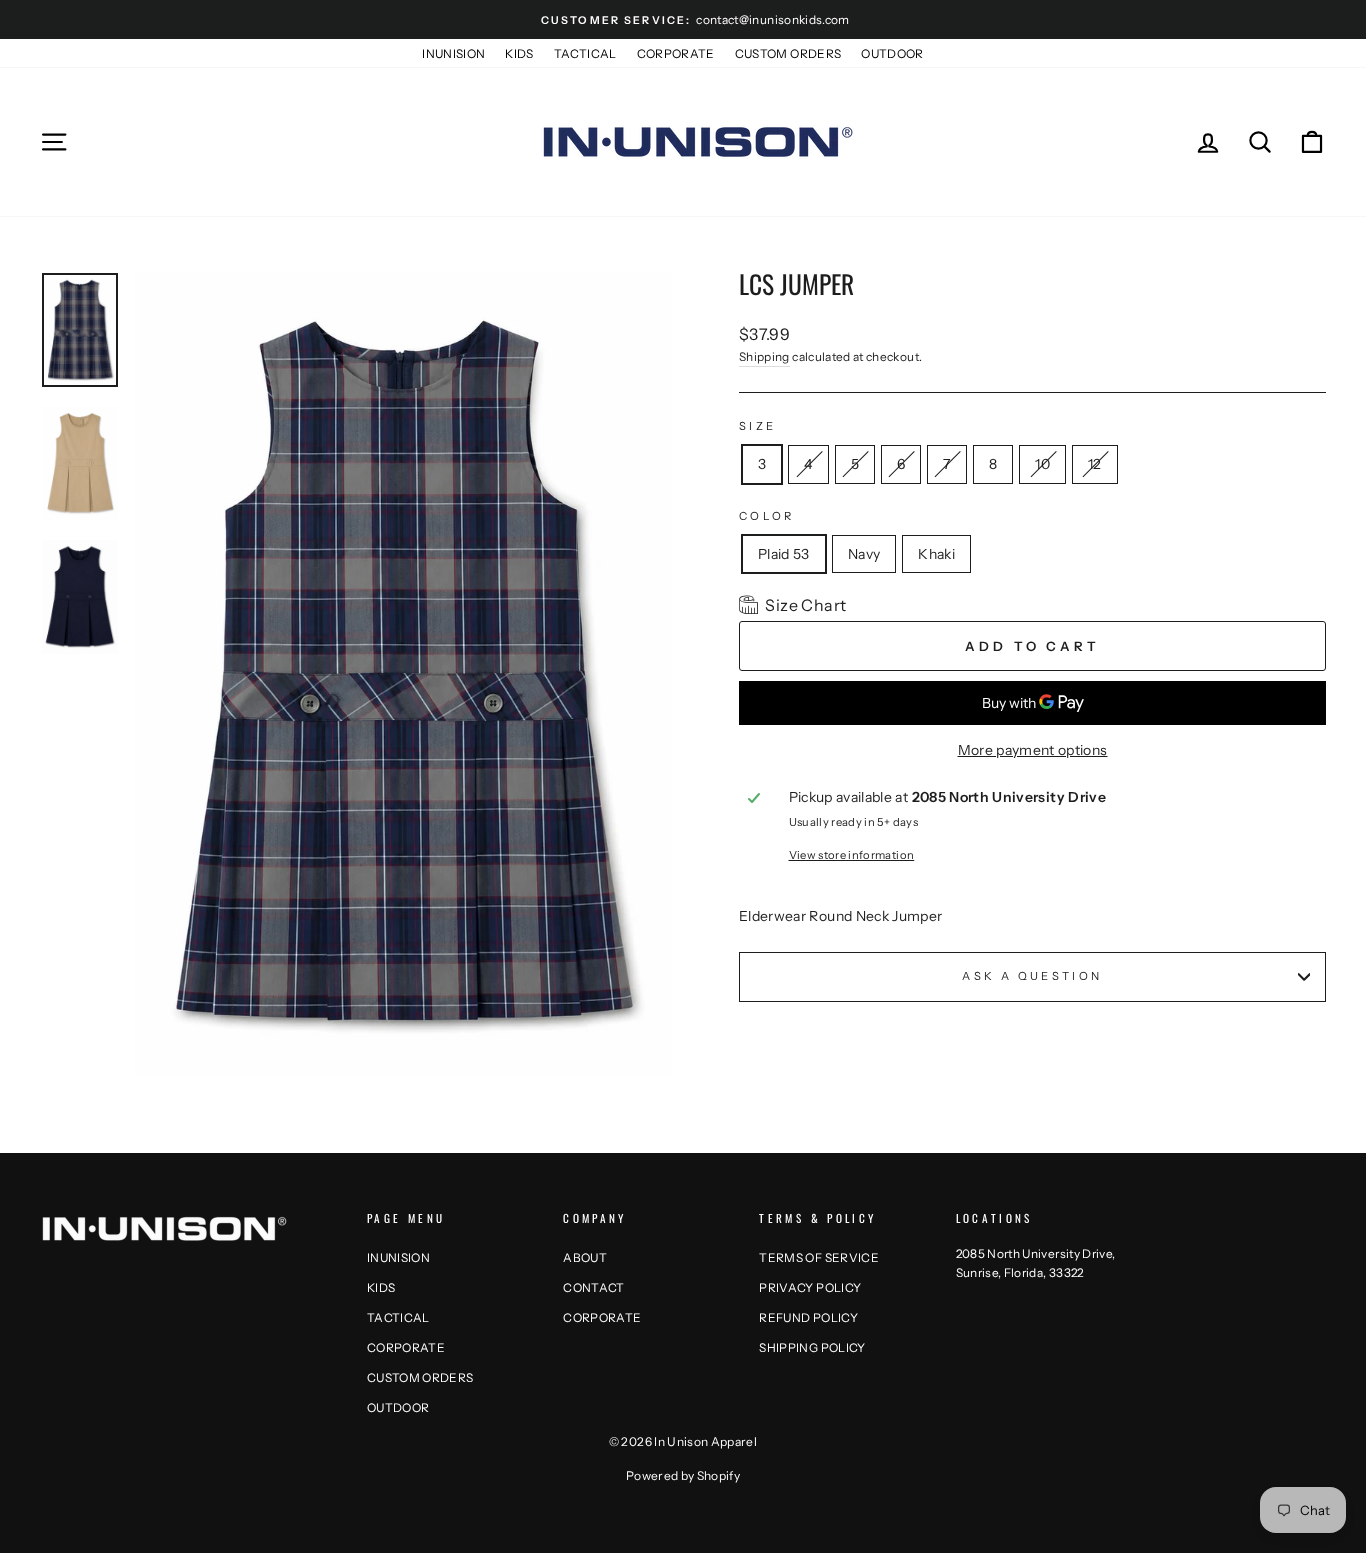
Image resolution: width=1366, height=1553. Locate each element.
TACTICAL (585, 53)
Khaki (936, 554)
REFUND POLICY (808, 1317)
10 (1042, 459)
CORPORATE (676, 53)
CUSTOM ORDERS (788, 53)
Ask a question (1032, 976)
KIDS (519, 53)
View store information (852, 855)
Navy (864, 554)
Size (757, 426)
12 (1095, 459)
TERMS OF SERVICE (819, 1257)
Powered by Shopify (683, 1475)
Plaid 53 (784, 554)
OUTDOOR (892, 53)
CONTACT (593, 1287)
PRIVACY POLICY (810, 1287)
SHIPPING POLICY (812, 1347)
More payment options (1033, 750)
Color (767, 516)
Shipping (764, 356)
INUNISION (453, 53)
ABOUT (585, 1257)
